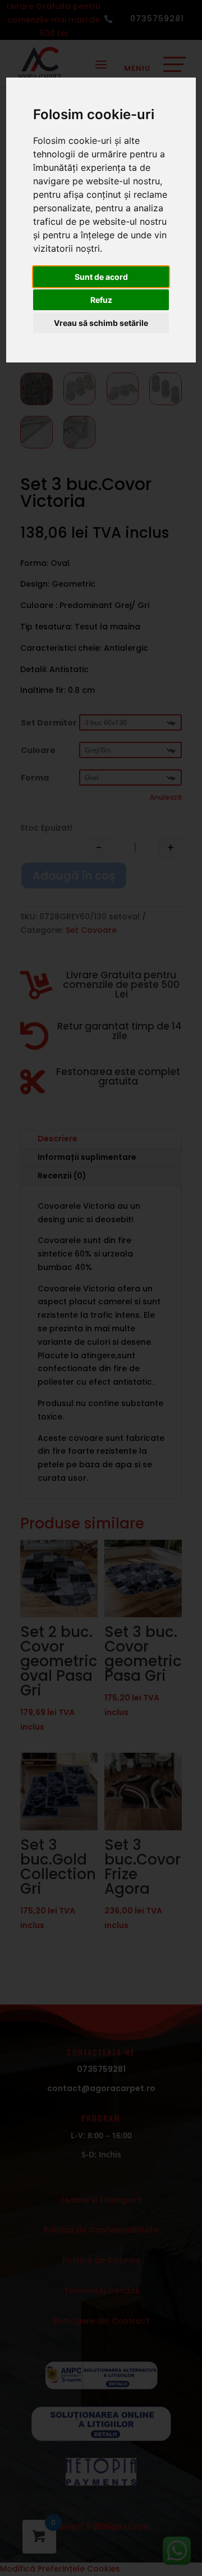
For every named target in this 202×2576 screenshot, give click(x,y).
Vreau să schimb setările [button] (101, 323)
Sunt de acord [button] (101, 277)
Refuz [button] (101, 300)
